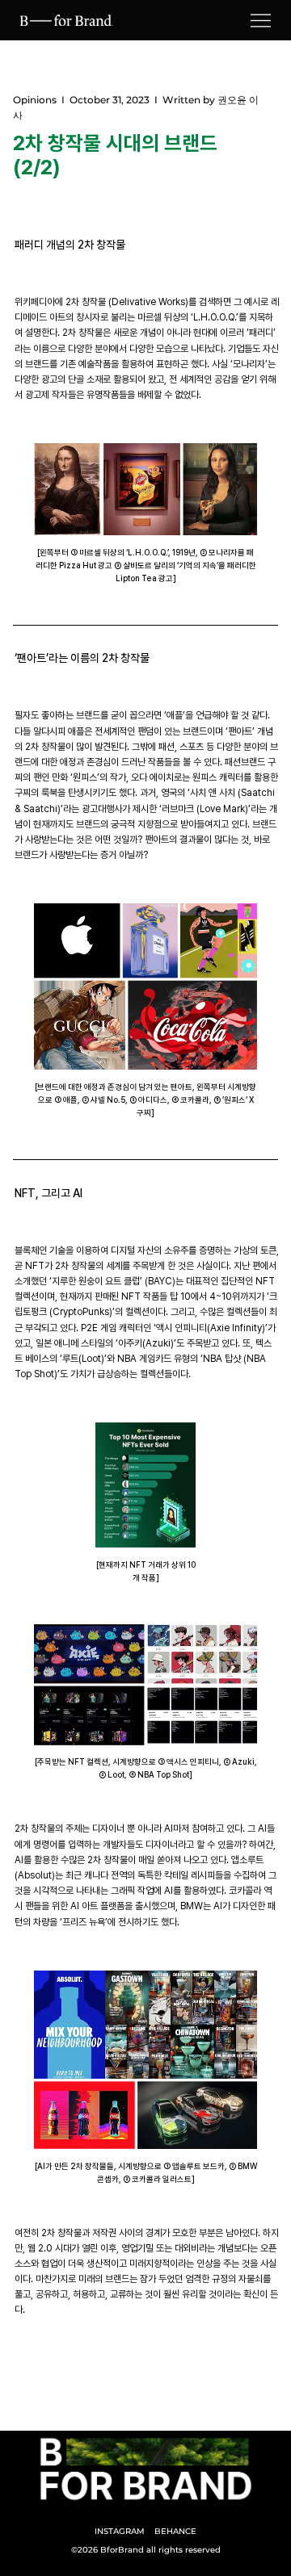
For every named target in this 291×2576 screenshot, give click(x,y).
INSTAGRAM (120, 2531)
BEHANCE (175, 2531)
